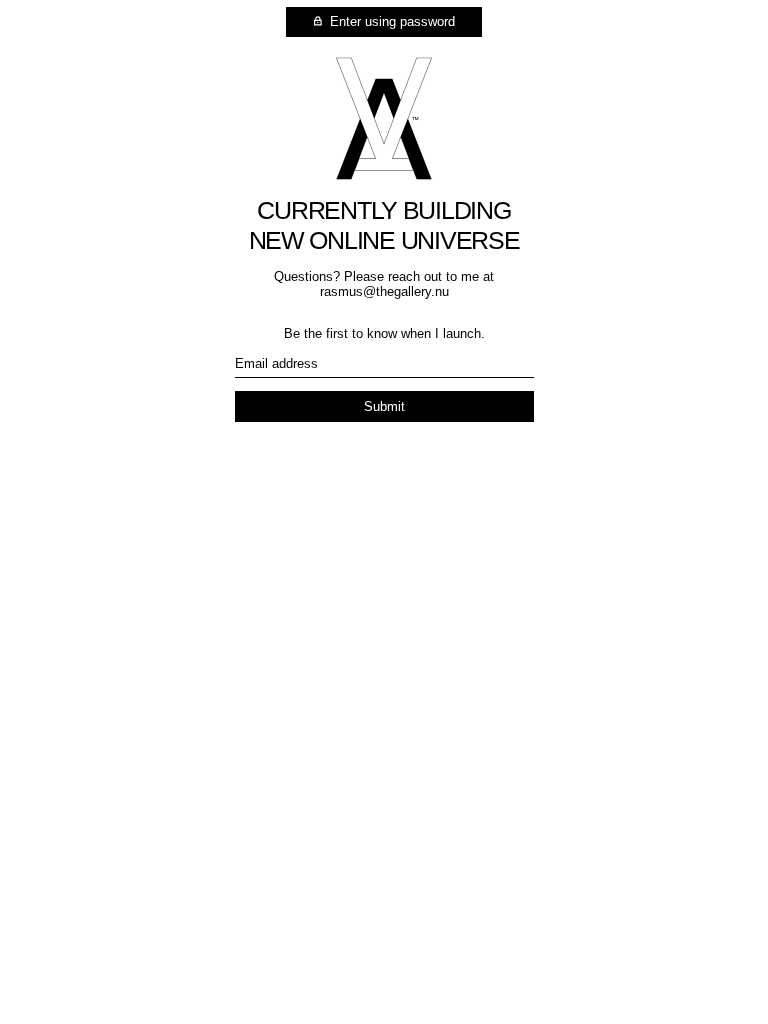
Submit (384, 406)
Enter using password (390, 21)
